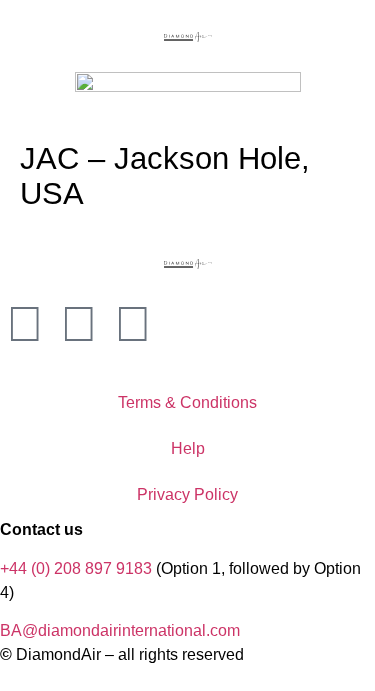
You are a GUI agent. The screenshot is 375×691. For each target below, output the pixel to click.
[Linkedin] (133, 324)
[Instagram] (25, 324)
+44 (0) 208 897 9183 (76, 568)
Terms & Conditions (187, 402)
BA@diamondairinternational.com (120, 630)
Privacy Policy (187, 494)
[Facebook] (79, 324)
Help (188, 448)
